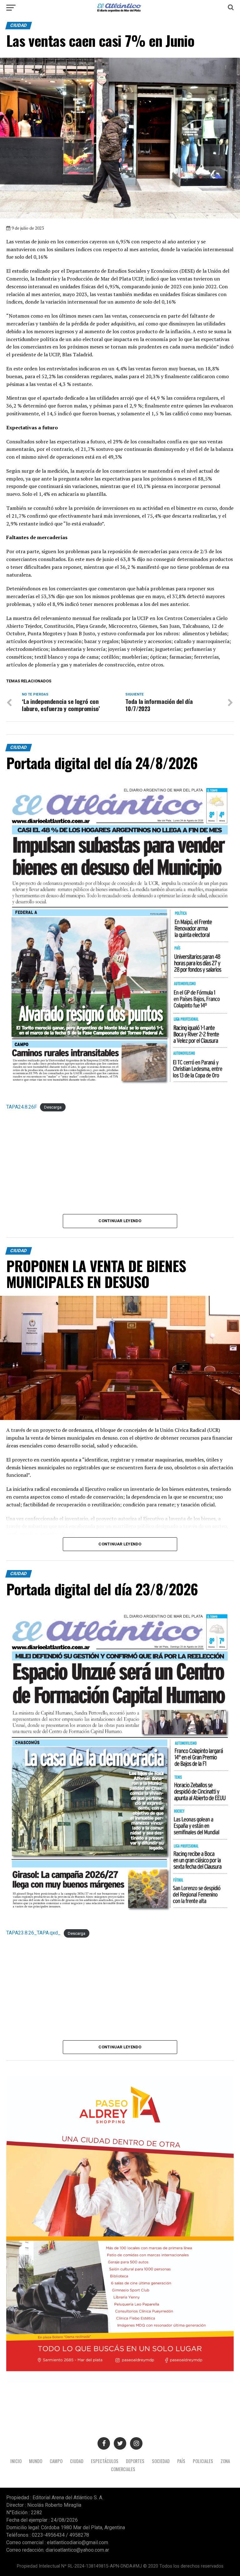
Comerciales (123, 2469)
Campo (56, 2461)
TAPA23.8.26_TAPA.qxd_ (33, 1933)
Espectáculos (105, 2461)
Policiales (203, 2461)
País (181, 2461)
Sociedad (161, 2461)
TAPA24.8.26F (22, 1107)
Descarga (53, 1107)
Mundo (36, 2461)
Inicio (16, 2461)
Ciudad (77, 2461)
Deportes (135, 2461)
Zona (225, 2461)
